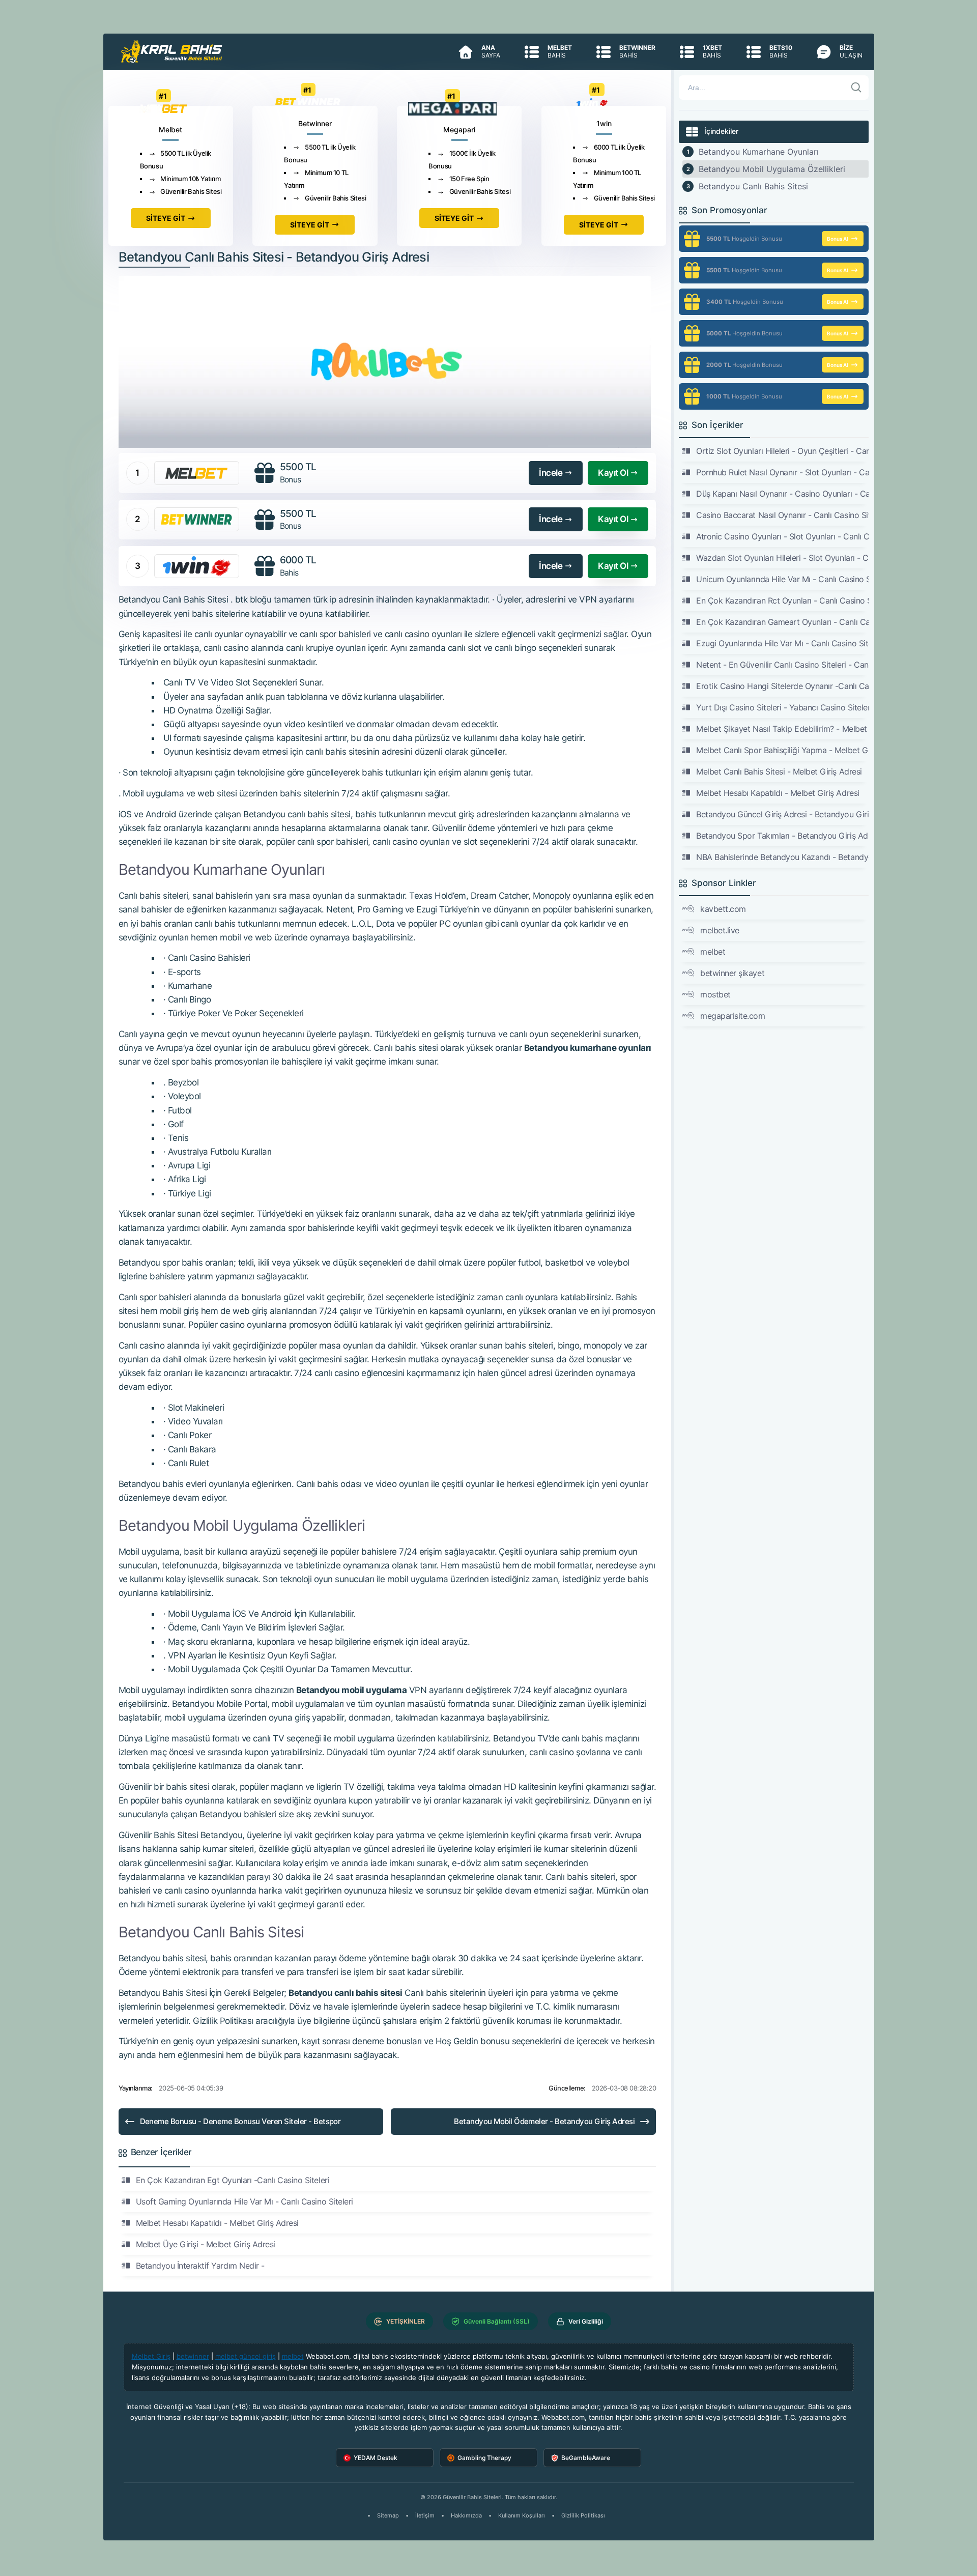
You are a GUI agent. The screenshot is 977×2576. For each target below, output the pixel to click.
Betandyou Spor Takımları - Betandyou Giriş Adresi (782, 836)
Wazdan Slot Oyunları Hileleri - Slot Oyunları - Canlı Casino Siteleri (782, 558)
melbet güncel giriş (246, 2356)
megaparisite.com (732, 1016)
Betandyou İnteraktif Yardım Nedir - (200, 2266)
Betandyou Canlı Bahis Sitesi (753, 186)
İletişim (425, 2515)
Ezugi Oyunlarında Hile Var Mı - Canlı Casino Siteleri (782, 643)
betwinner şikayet (732, 973)
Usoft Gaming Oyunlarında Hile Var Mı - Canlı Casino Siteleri (245, 2201)
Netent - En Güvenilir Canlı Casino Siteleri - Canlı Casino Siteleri (782, 665)
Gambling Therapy (484, 2458)
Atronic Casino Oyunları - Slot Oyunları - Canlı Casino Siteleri (782, 536)
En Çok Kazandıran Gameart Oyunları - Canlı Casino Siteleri (782, 622)
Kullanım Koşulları (522, 2515)
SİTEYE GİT (166, 218)
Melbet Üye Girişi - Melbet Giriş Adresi (206, 2244)
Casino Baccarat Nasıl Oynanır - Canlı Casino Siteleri (782, 515)
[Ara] (856, 88)
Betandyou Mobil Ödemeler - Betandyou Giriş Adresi (544, 2121)
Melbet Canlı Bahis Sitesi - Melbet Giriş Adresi (779, 771)
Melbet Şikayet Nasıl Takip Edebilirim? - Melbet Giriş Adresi (782, 729)
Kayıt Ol (613, 473)
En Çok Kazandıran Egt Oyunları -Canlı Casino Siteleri (233, 2180)
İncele (551, 473)
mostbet (715, 994)
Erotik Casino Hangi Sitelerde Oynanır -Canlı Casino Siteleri (782, 686)
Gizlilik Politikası (583, 2515)
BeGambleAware (586, 2458)
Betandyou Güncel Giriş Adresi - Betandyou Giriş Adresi (782, 814)
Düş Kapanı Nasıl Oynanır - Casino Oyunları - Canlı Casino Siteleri (782, 494)
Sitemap (388, 2515)
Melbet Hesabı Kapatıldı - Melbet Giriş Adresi (217, 2223)
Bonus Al (838, 239)
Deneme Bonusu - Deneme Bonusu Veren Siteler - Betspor (240, 2121)
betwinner (193, 2356)
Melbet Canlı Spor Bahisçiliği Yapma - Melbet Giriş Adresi (782, 750)
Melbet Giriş (151, 2356)
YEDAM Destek (376, 2458)
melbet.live (720, 930)
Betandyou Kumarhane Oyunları (759, 152)
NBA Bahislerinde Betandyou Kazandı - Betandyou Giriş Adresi (782, 857)
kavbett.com (723, 909)
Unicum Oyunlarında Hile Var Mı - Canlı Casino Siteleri (782, 579)
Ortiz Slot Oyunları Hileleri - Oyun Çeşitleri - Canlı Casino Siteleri (782, 451)
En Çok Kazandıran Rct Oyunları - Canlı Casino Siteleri (782, 600)
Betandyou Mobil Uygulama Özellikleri (772, 169)
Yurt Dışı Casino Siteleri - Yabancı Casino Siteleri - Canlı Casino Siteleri (782, 707)
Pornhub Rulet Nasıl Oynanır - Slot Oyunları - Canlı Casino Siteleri (782, 472)
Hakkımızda (466, 2515)
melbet (713, 952)
